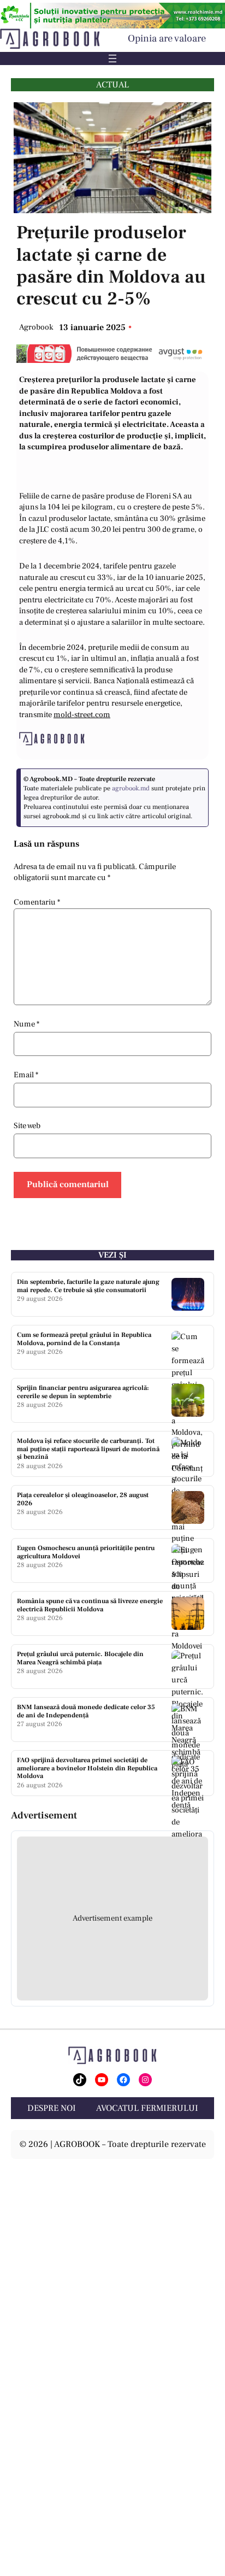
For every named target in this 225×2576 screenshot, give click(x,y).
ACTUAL (112, 85)
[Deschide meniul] (112, 58)
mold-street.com (82, 715)
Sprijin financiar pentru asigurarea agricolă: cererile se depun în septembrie (83, 1392)
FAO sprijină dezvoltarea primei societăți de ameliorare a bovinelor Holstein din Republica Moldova (87, 1768)
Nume (26, 1024)
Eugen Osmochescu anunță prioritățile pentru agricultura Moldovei (86, 1552)
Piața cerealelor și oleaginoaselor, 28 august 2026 (83, 1499)
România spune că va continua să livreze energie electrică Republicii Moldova (90, 1605)
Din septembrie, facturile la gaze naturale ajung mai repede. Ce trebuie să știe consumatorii (88, 1286)
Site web (27, 1126)
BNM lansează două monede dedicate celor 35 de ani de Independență (86, 1711)
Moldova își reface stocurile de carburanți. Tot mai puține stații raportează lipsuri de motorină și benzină (88, 1449)
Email (26, 1075)
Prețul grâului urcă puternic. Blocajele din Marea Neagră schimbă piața (80, 1658)
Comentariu (37, 902)
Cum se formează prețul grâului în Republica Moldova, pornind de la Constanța (84, 1339)
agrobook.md (131, 788)
